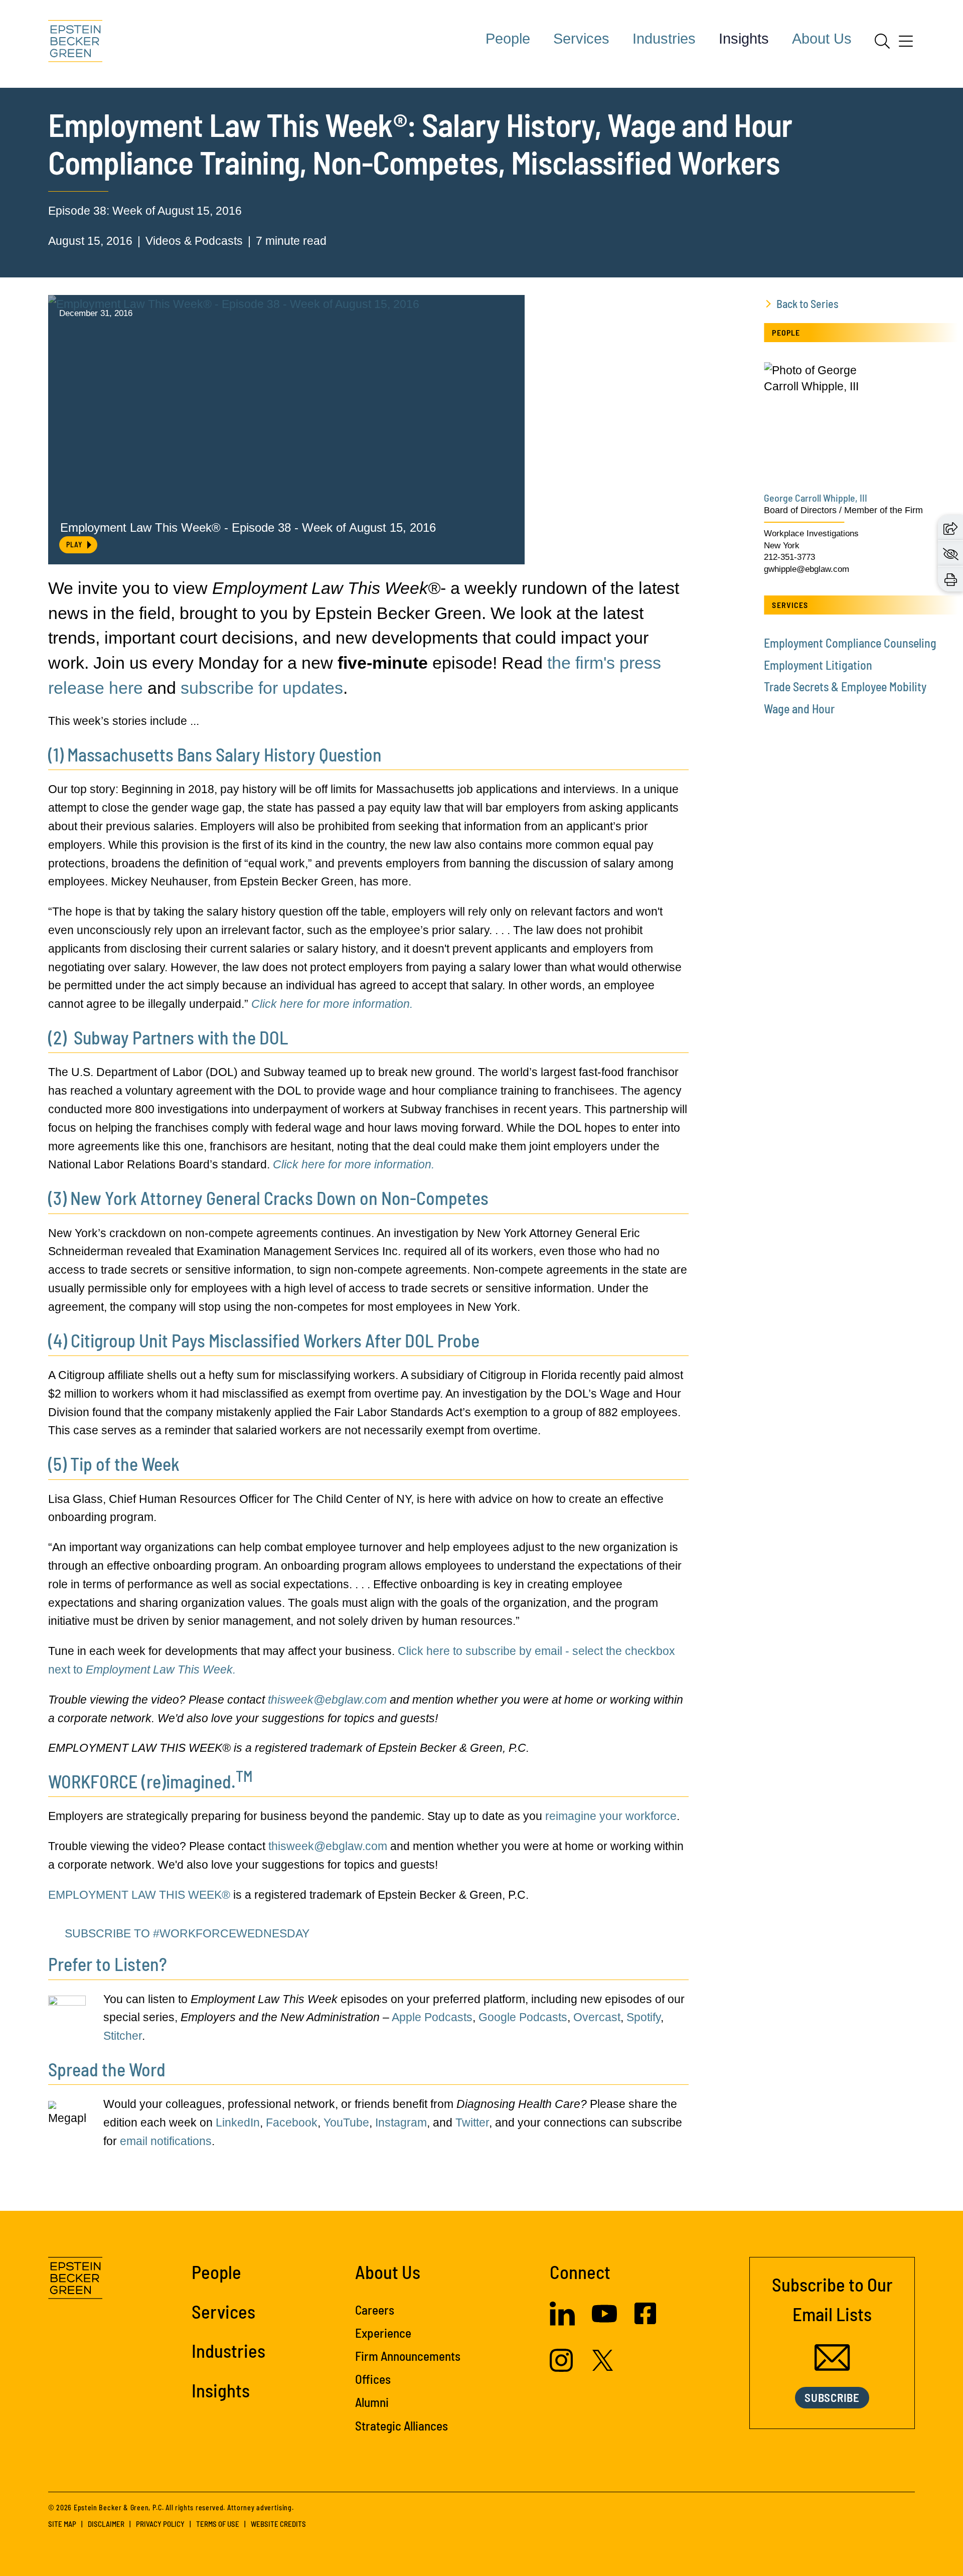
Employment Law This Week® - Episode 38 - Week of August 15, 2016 (248, 527)
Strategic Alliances (402, 2426)
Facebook (292, 2123)
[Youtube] (604, 2322)
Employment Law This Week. (161, 1670)
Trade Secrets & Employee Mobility (845, 687)
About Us (822, 39)
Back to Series (808, 304)
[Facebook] (645, 2320)
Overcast (597, 2017)
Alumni (372, 2402)
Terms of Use (218, 2524)
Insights (744, 39)
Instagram (401, 2123)
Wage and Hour (799, 709)
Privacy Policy (160, 2524)
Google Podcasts (523, 2017)
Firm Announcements (408, 2356)
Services (581, 39)
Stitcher (123, 2036)
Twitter (472, 2123)
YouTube (346, 2123)
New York (782, 546)
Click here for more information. (332, 1004)
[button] (950, 528)
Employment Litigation (818, 665)
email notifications (166, 2141)
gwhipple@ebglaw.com (807, 569)
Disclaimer (106, 2524)
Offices (373, 2379)
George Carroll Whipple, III (816, 498)
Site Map (62, 2524)
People (508, 39)
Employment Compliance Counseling (850, 643)
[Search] (882, 41)
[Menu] (906, 45)
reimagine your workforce (611, 1816)
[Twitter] (603, 2367)
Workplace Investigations (811, 534)
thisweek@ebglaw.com (327, 1700)
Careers (375, 2310)
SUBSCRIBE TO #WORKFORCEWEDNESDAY (187, 1933)
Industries (664, 39)
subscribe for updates (262, 688)
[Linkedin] (562, 2322)
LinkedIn (238, 2123)
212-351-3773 (789, 557)
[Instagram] (563, 2368)
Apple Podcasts (432, 2017)
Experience (383, 2333)
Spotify (644, 2017)
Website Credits (278, 2524)
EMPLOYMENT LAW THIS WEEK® (139, 1895)
